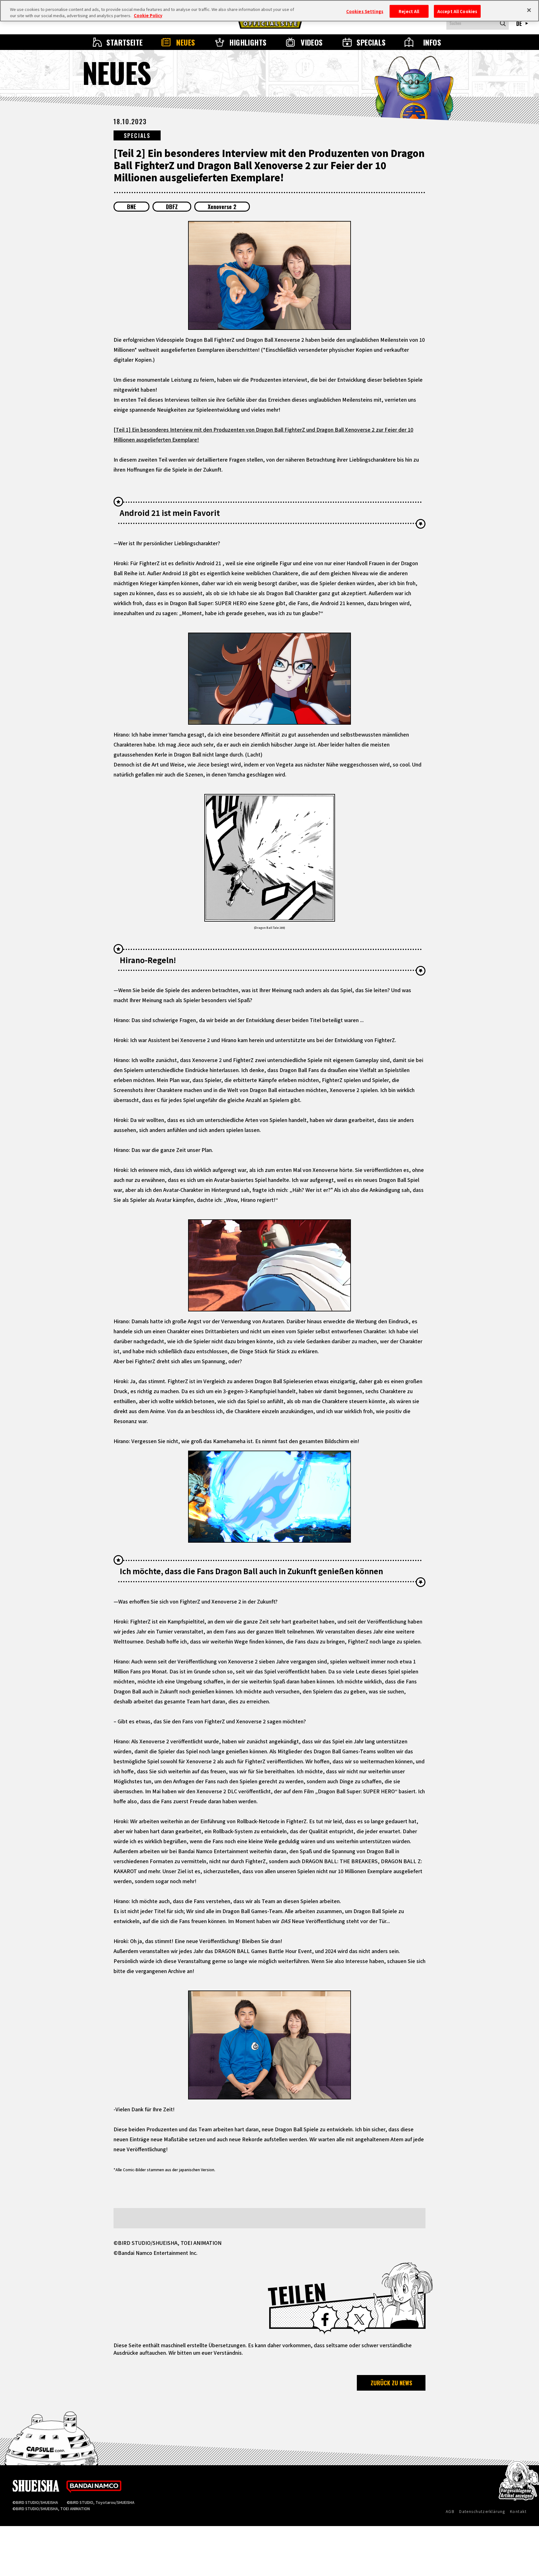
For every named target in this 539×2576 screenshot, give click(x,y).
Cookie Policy (148, 15)
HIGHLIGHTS (248, 42)
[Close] (529, 10)
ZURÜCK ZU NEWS (391, 2383)
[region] (269, 11)
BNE (131, 207)
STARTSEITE (125, 42)
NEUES (186, 42)
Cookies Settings (365, 11)
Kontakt (518, 2511)
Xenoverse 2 (222, 207)
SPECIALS (371, 42)
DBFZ (172, 207)
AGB (450, 2511)
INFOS (432, 42)
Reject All (409, 11)
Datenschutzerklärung (482, 2511)
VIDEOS (312, 42)
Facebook (325, 2319)
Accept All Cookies (457, 11)
